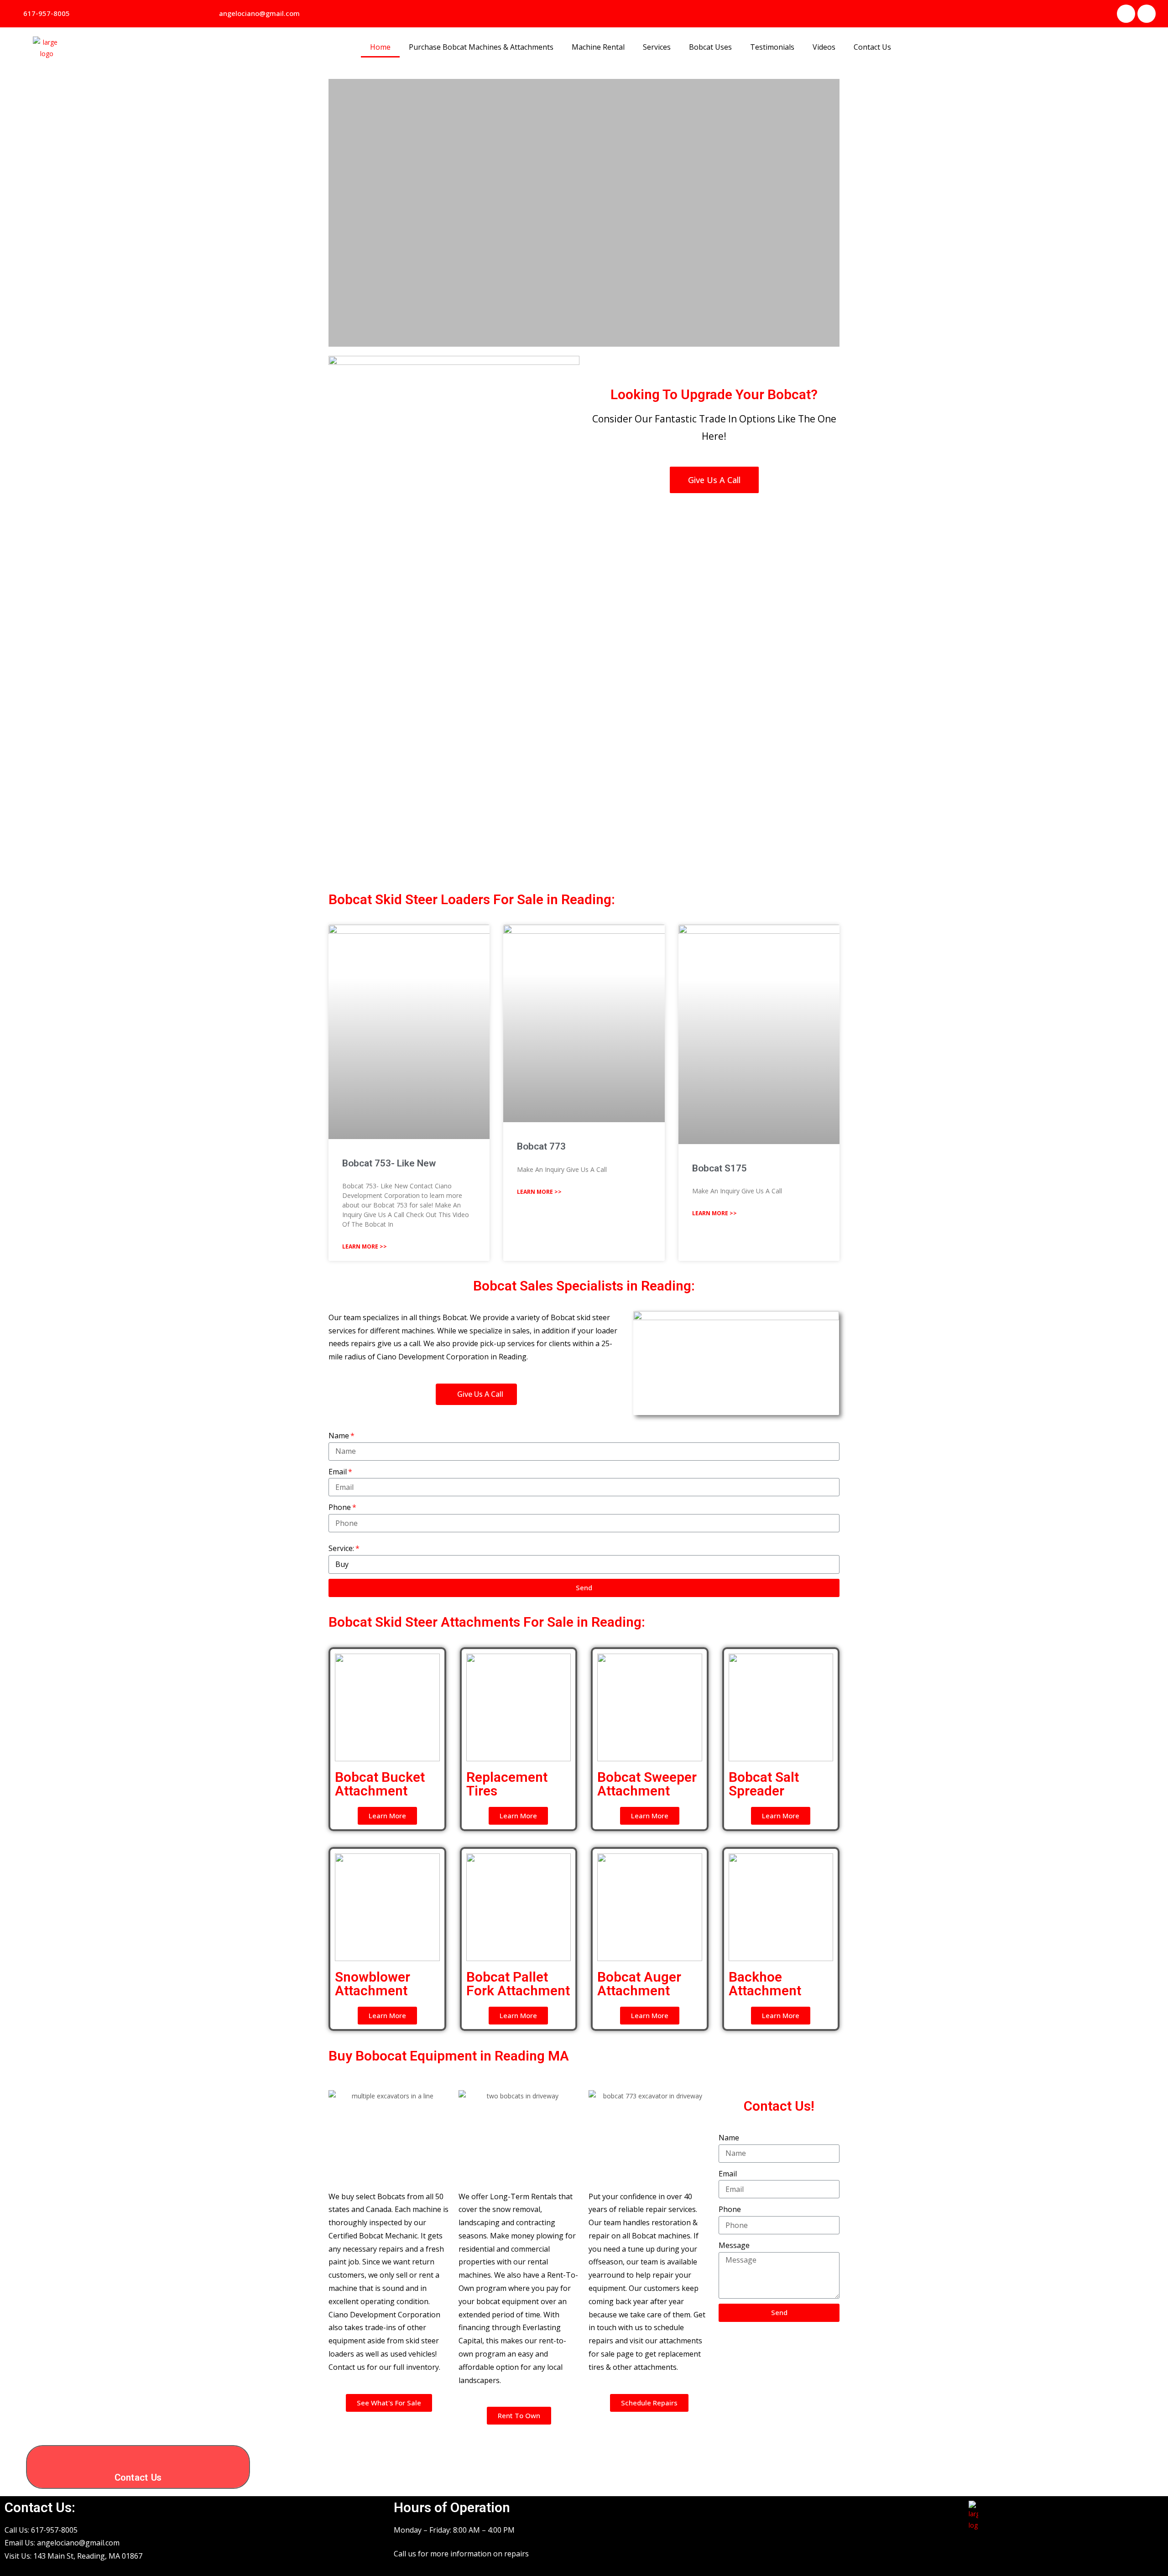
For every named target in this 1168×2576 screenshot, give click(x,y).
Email (338, 1472)
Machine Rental (598, 47)
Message (734, 2245)
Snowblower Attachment (373, 1984)
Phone (340, 1507)
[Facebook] (1126, 14)
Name (339, 1436)
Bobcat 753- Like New (389, 1163)
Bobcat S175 (720, 1168)
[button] (43, 14)
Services (657, 47)
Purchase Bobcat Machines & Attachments (481, 47)
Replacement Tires (507, 1784)
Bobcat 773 (541, 1146)
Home (380, 47)
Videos (824, 47)
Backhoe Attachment (765, 1984)
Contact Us (872, 47)
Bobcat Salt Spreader (764, 1784)
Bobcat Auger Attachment (639, 1984)
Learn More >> (365, 1246)
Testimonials (772, 47)
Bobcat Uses (710, 47)
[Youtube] (1147, 14)
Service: (341, 1548)
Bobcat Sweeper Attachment (647, 1784)
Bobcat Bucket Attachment (380, 1784)
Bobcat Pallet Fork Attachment (518, 1984)
